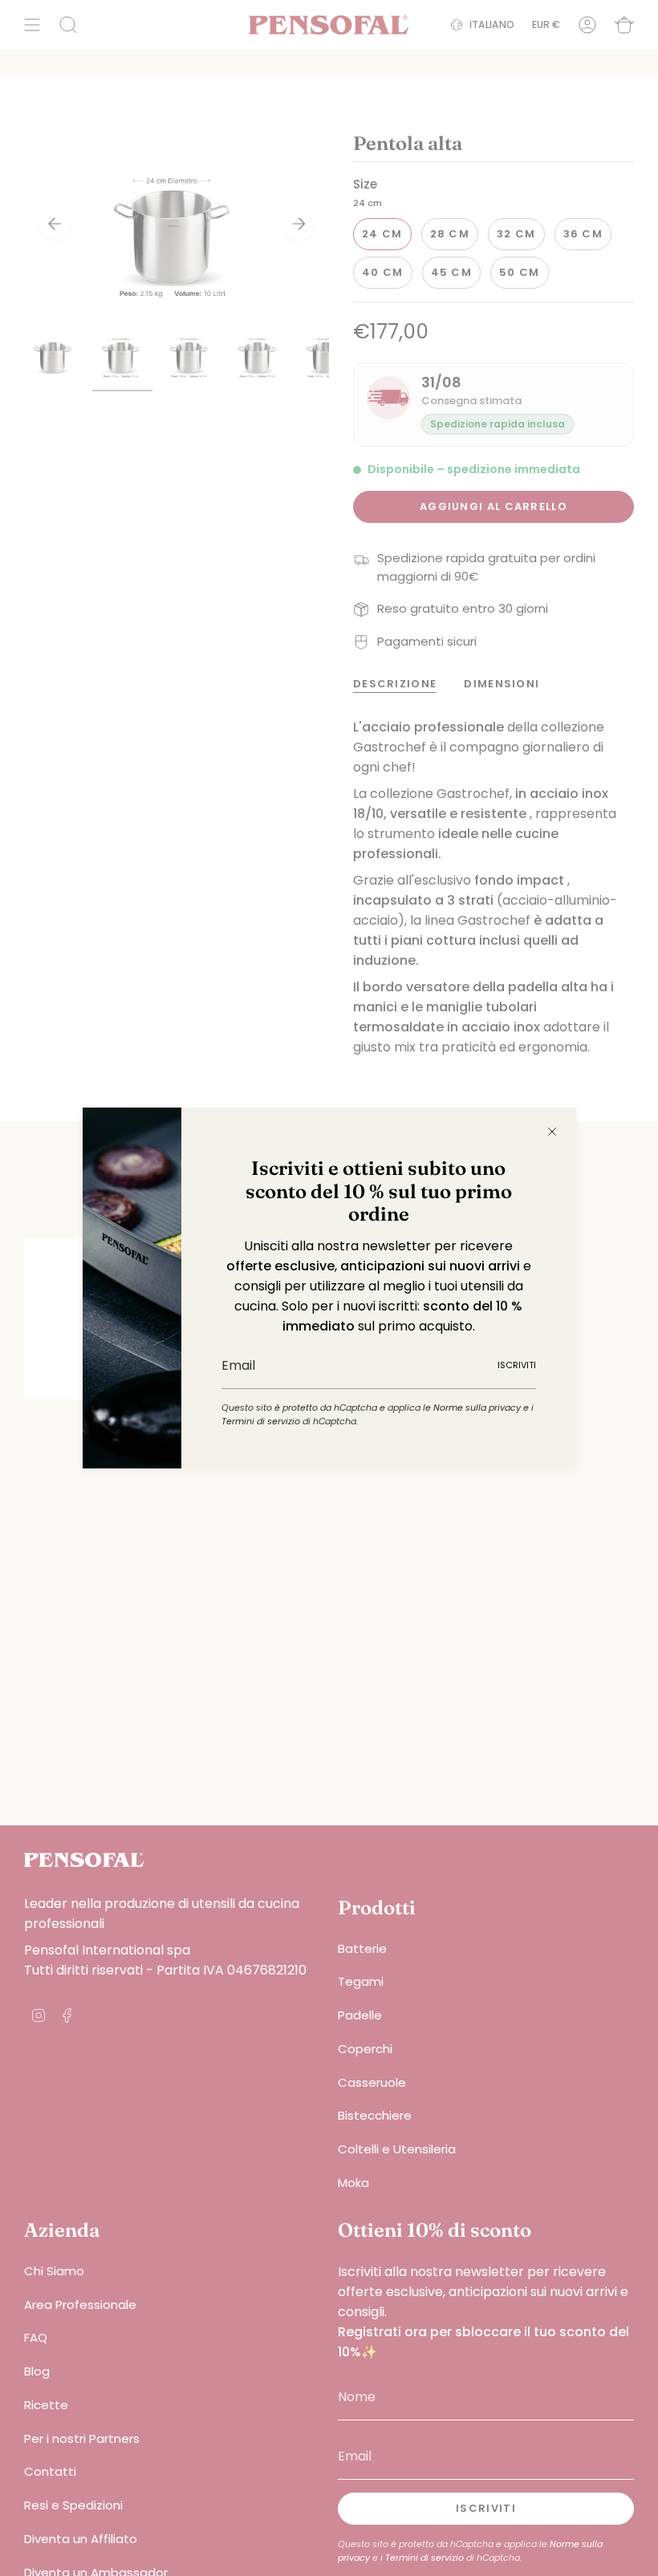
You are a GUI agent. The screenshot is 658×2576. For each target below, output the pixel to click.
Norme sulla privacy (477, 1407)
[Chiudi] (552, 1132)
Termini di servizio (261, 1421)
